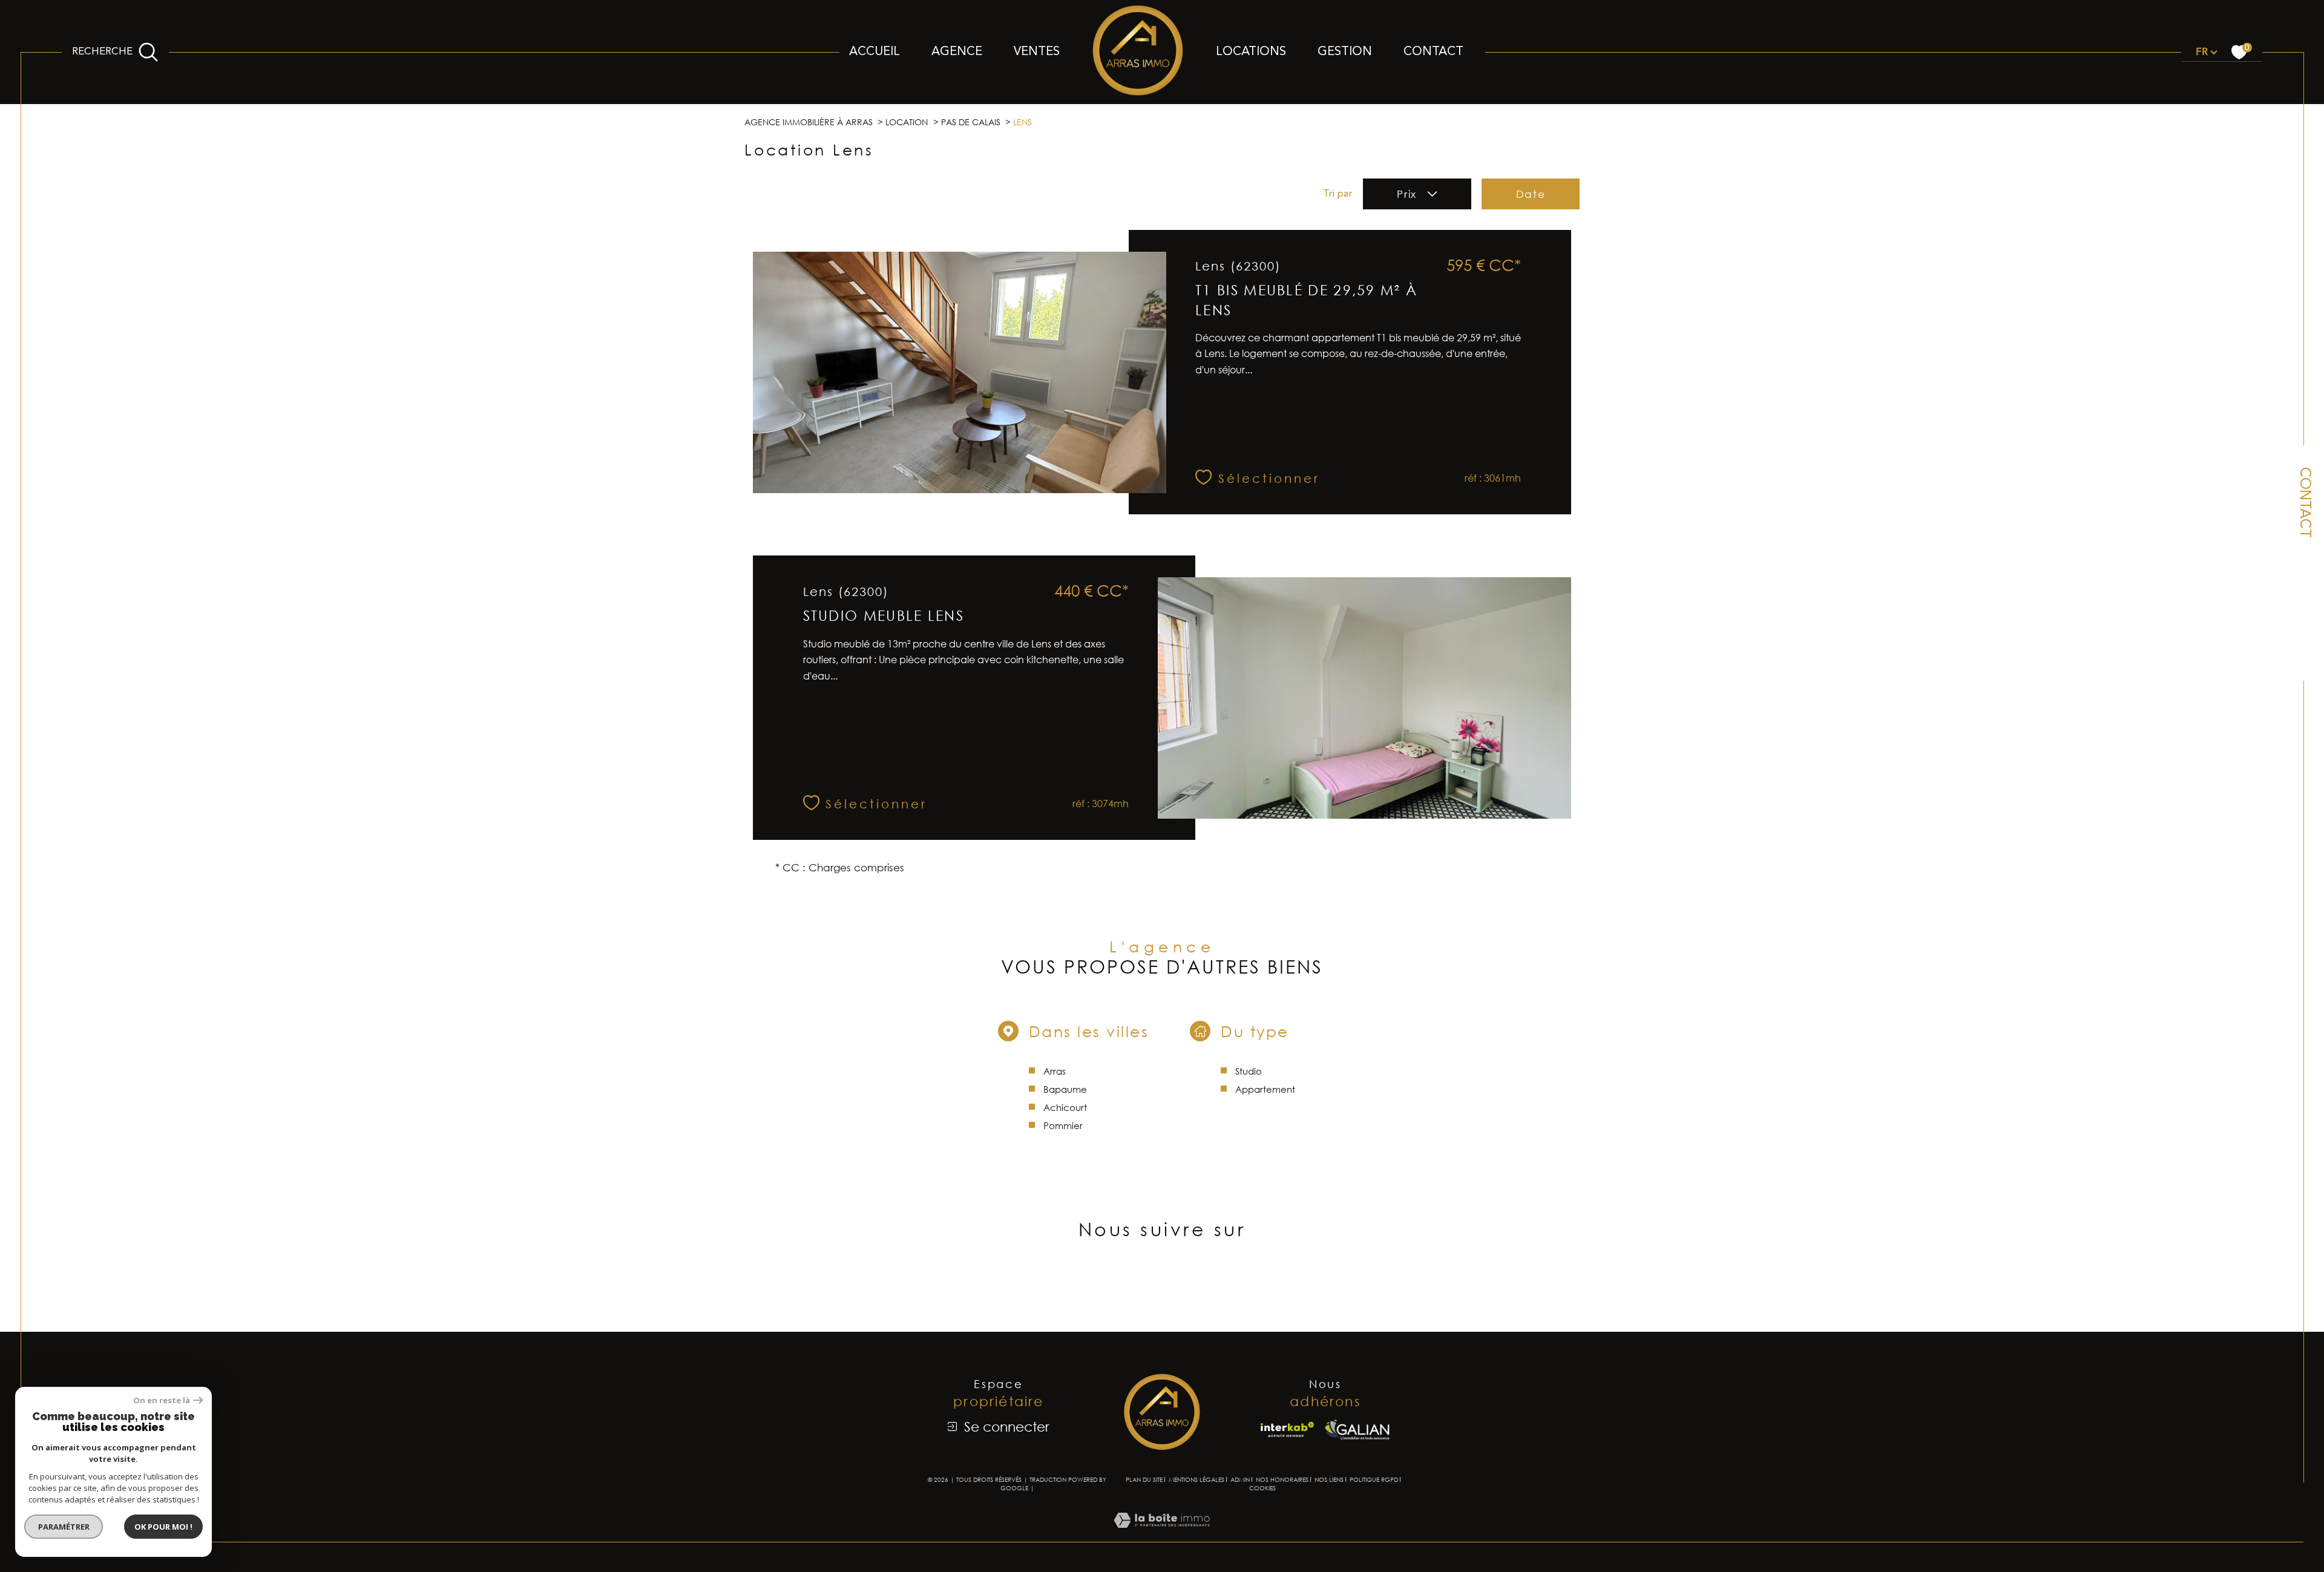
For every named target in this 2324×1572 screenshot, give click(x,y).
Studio (1249, 1071)
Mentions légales (1196, 1479)
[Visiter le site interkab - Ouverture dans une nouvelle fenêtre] (1287, 1430)
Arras (1055, 1071)
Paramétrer (64, 1527)
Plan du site (1144, 1479)
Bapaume (1065, 1089)
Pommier (1063, 1125)
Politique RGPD (1374, 1479)
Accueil (875, 52)
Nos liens (1329, 1479)
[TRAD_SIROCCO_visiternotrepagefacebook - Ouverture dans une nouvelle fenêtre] (1162, 1285)
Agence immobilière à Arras (809, 122)
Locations (1251, 52)
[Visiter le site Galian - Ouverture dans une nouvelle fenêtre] (1357, 1430)
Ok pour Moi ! (163, 1527)
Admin (1240, 1479)
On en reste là (162, 1400)
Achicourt (1065, 1107)
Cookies (1262, 1488)
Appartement (1265, 1089)
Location (907, 122)
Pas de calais (971, 122)
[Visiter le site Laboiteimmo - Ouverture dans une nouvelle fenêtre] (1162, 1534)
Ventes (1037, 52)
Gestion (1345, 52)
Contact (1433, 52)
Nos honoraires (1282, 1479)
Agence (957, 52)
